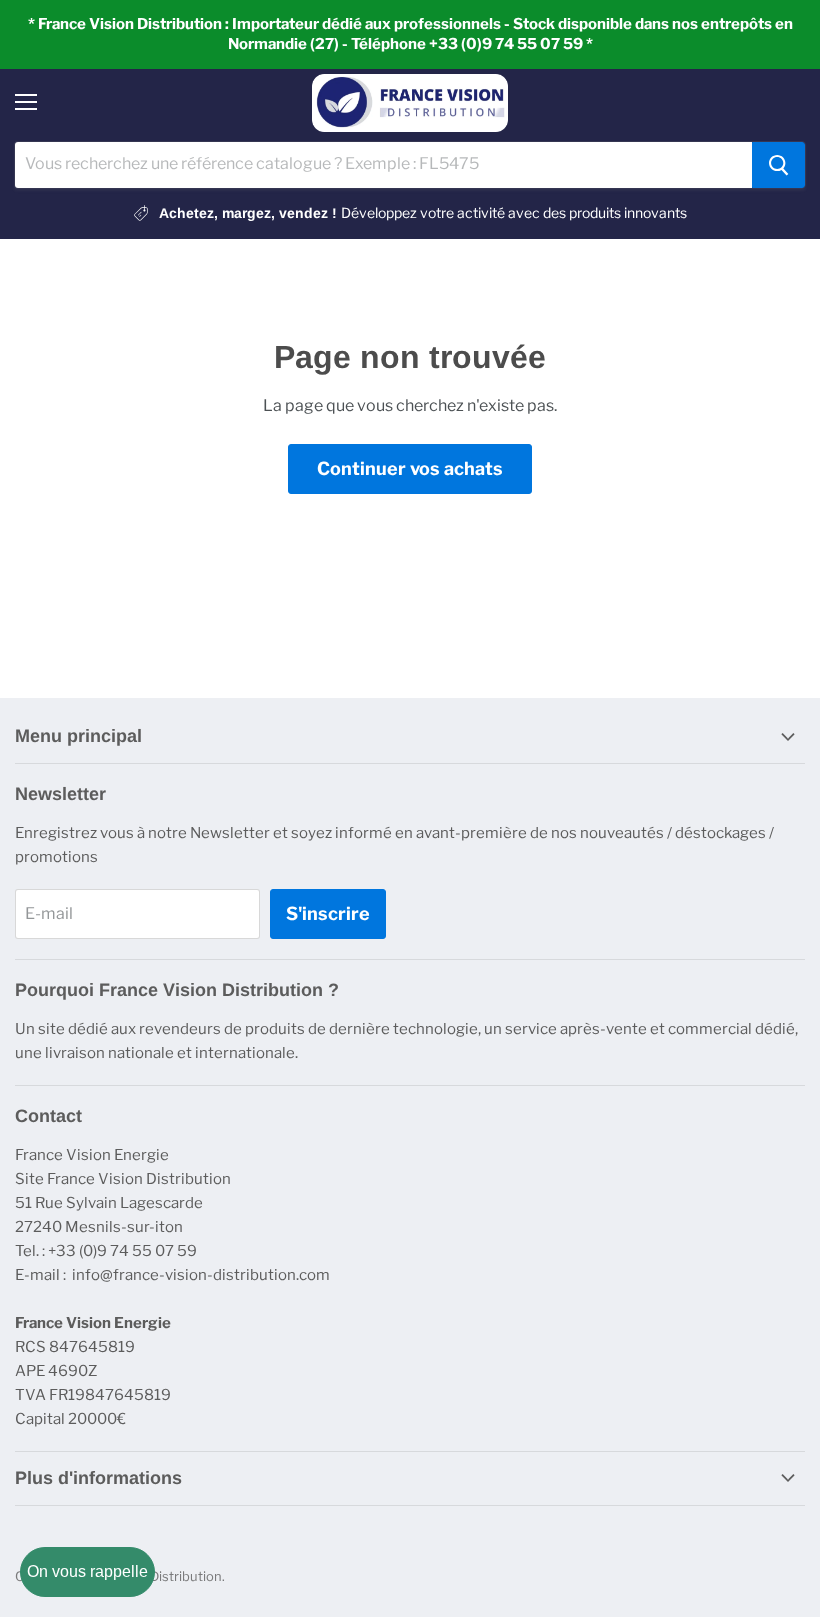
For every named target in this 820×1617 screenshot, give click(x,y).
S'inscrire (328, 913)
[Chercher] (778, 165)
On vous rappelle (87, 1571)
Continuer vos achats (410, 468)
